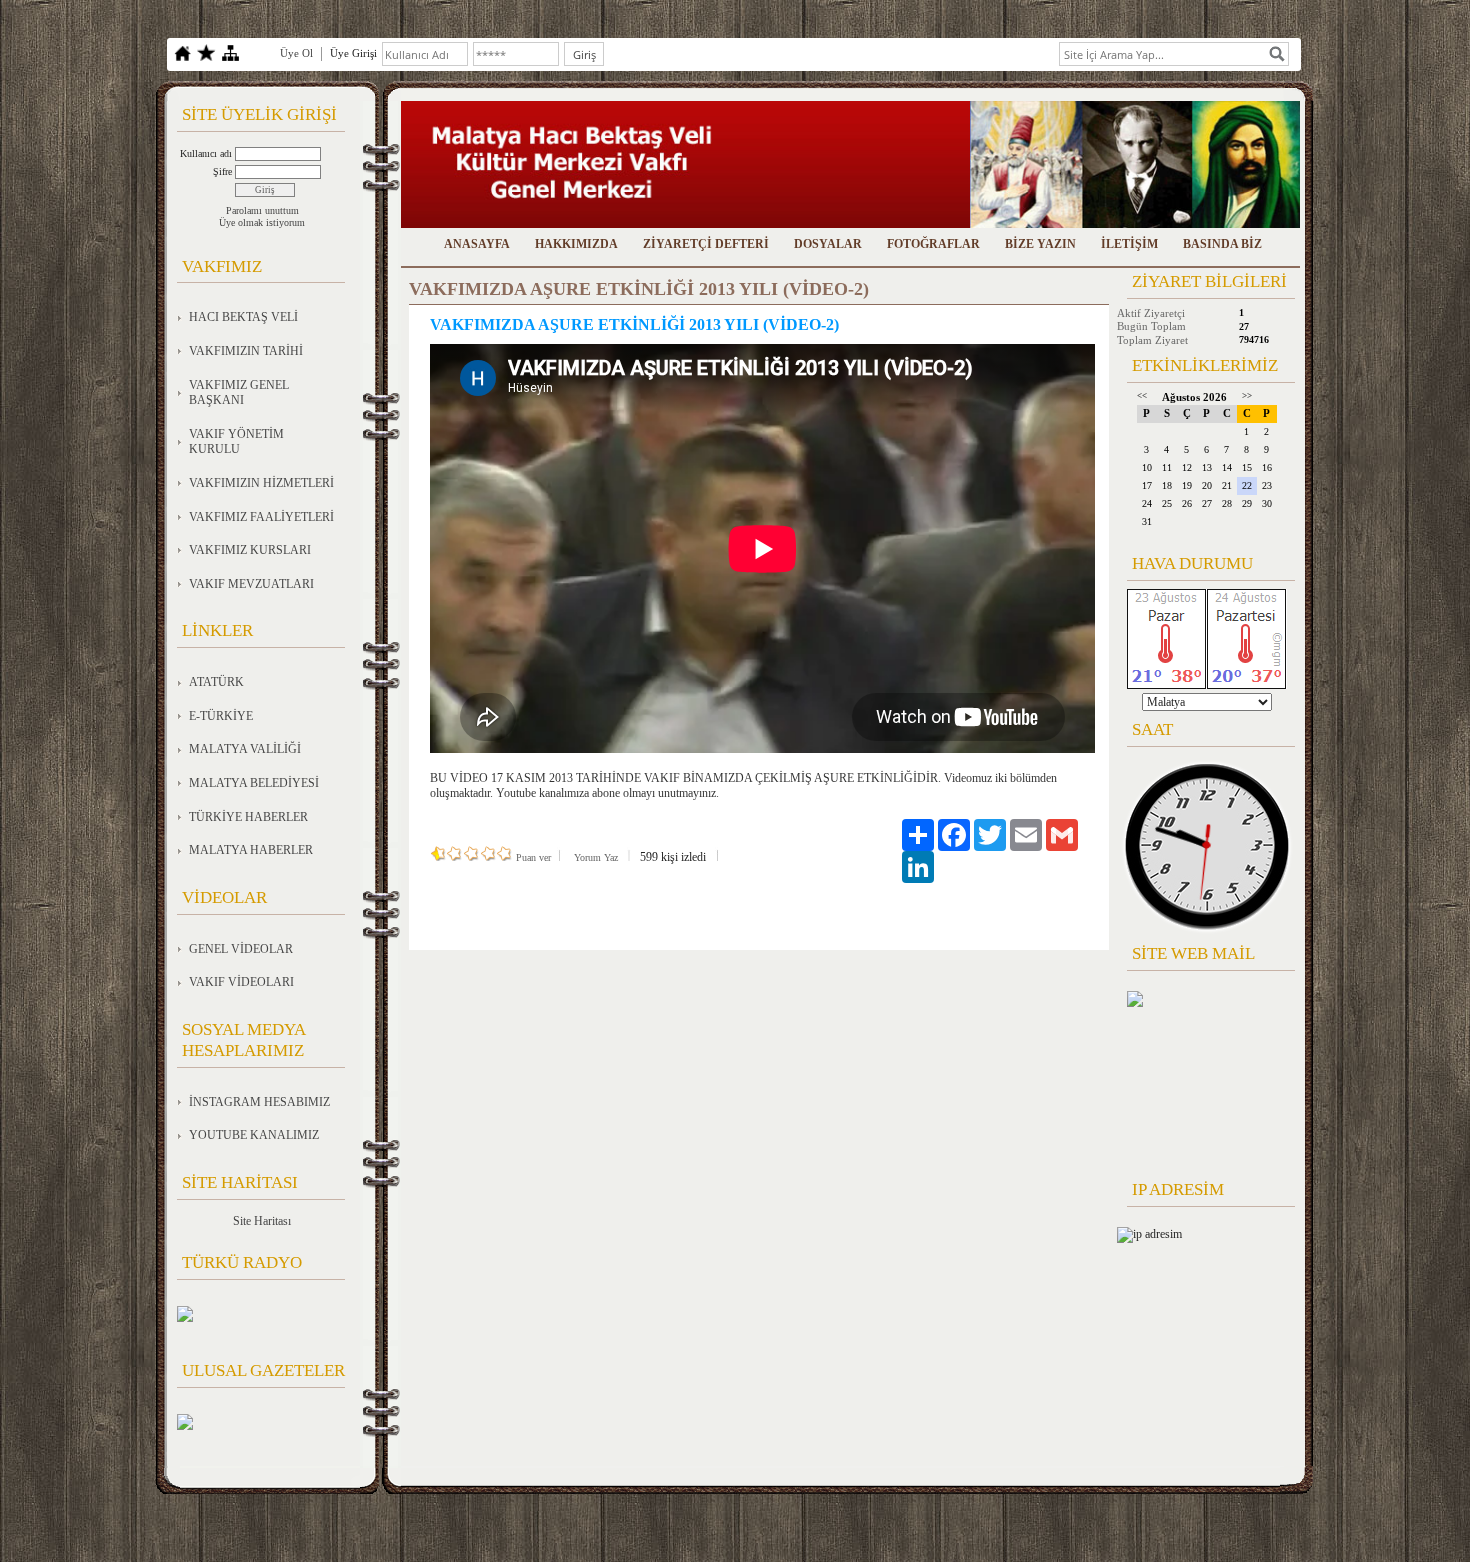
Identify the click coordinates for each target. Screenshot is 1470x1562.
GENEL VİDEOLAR (241, 949)
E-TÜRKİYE (221, 716)
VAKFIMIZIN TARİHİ (246, 351)
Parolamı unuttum (262, 210)
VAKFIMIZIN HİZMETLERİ (261, 483)
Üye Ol (296, 53)
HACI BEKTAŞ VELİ (243, 317)
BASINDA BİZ (1222, 244)
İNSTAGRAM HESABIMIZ (259, 1102)
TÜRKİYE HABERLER (248, 817)
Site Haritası (262, 1221)
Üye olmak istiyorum (262, 222)
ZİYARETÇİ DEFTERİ (706, 244)
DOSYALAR (828, 244)
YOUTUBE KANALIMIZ (254, 1135)
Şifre (222, 171)
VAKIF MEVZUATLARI (251, 584)
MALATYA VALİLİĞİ (245, 749)
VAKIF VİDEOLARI (241, 982)
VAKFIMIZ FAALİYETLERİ (261, 517)
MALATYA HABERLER (251, 850)
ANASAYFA (477, 244)
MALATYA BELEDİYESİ (254, 783)
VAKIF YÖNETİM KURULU (236, 442)
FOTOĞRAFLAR (933, 244)
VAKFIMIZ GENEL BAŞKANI (239, 393)
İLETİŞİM (1129, 244)
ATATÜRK (216, 682)
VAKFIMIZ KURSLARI (250, 550)
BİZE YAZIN (1040, 244)
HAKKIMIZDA (576, 244)
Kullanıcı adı (206, 153)
